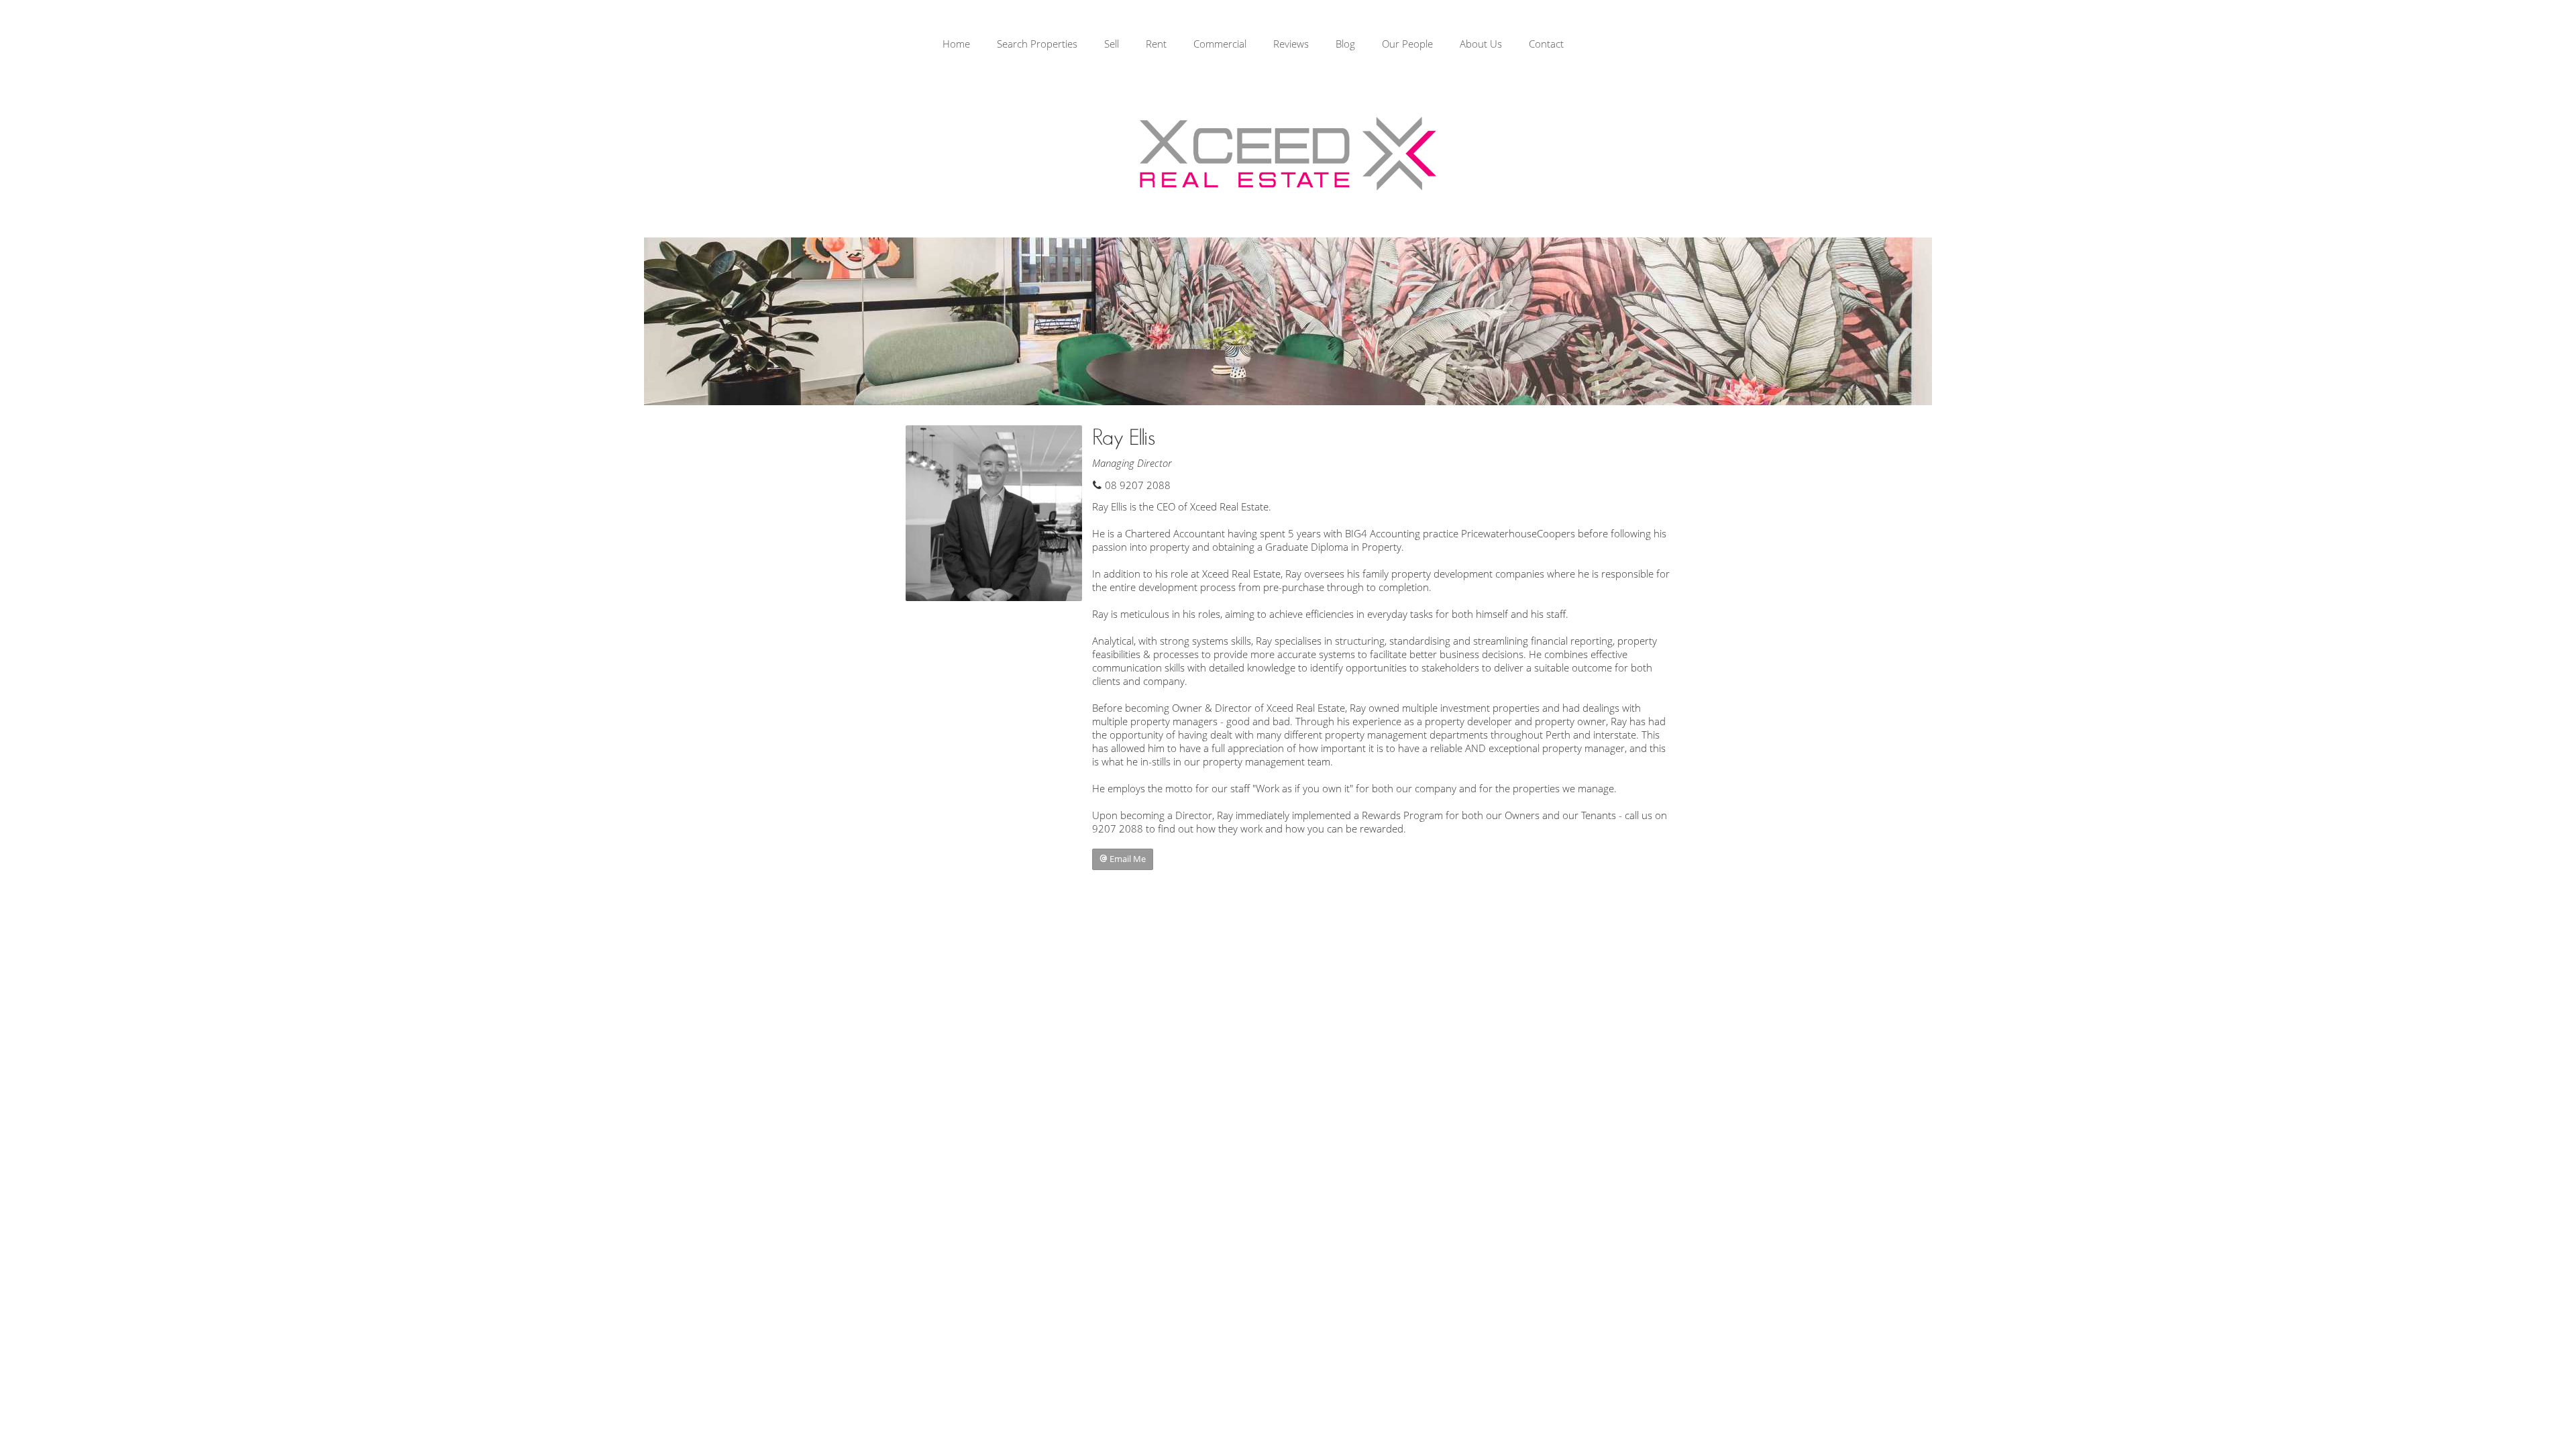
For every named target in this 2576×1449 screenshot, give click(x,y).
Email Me (1127, 859)
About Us (1481, 44)
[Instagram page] (2537, 46)
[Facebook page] (2516, 46)
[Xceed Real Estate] (1288, 154)
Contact (1546, 44)
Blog (1345, 44)
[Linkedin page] (2555, 46)
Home (956, 44)
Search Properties (1037, 44)
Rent (1156, 44)
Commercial (1220, 44)
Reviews (1291, 44)
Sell (1112, 44)
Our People (1407, 44)
